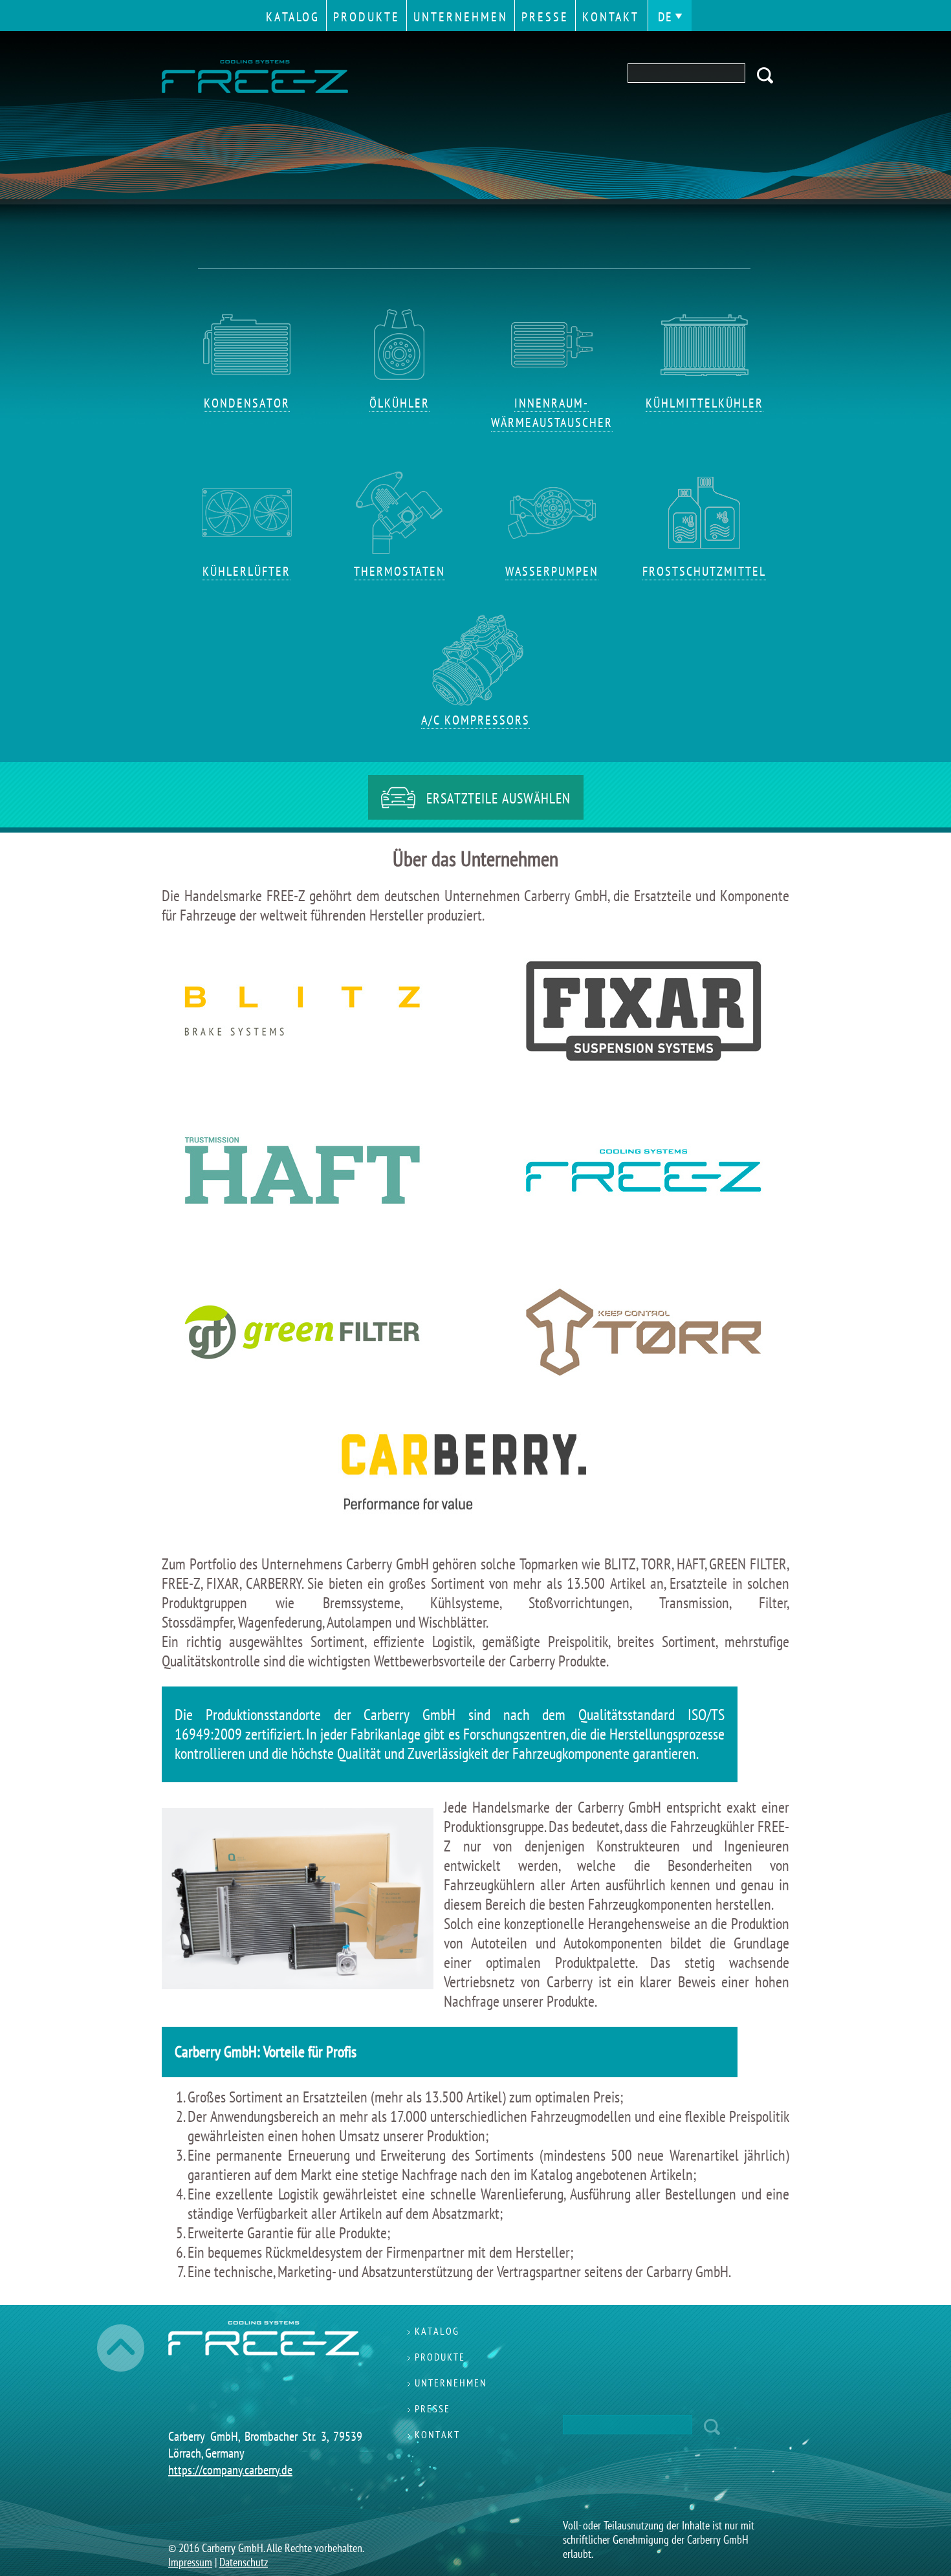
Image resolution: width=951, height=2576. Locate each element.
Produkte (366, 17)
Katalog (293, 17)
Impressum (190, 2562)
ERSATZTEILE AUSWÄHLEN (498, 798)
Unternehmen (461, 17)
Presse (545, 17)
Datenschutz (244, 2562)
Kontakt (611, 17)
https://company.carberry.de (230, 2470)
